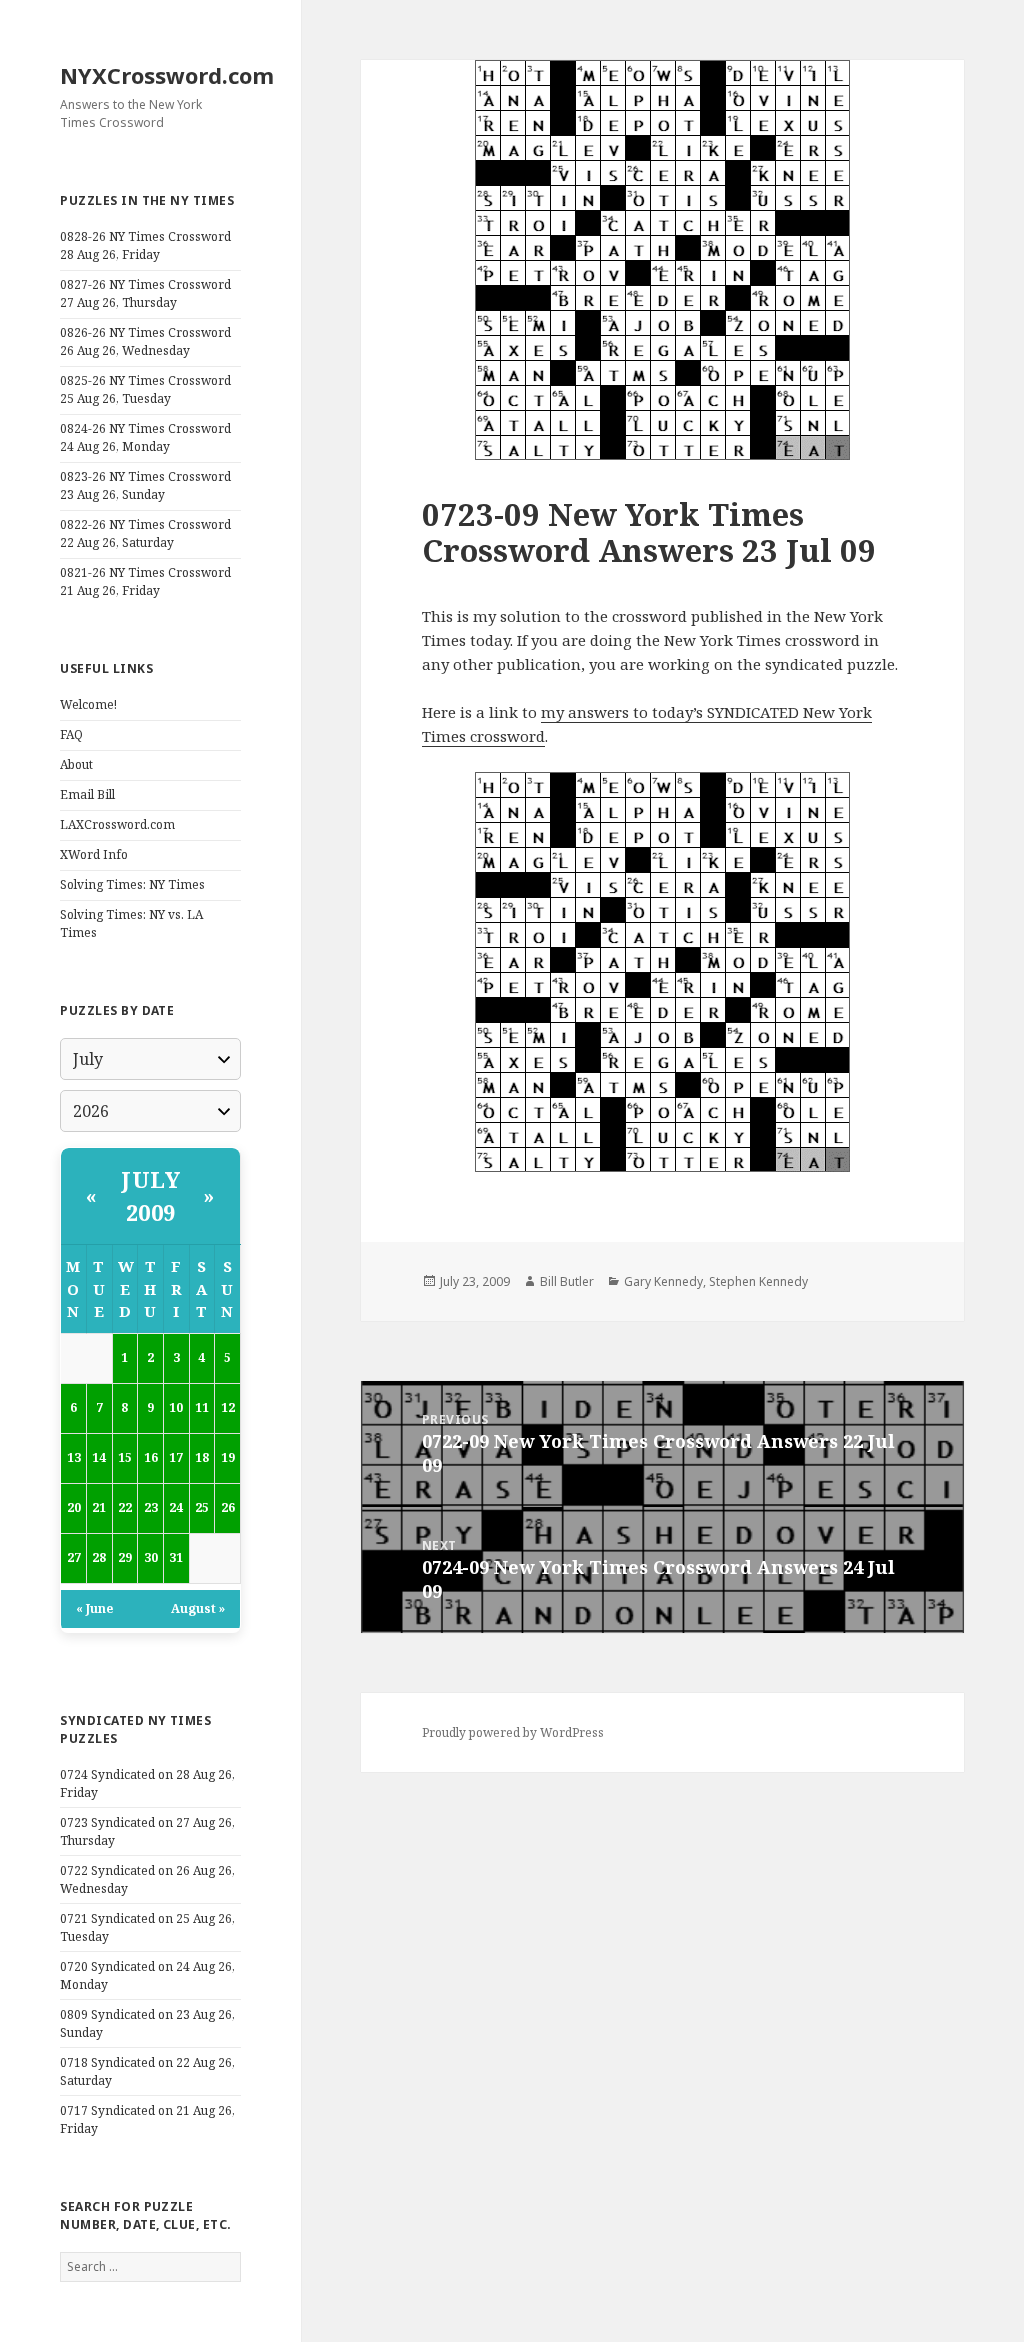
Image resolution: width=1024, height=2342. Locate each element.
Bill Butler (567, 1281)
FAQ (71, 734)
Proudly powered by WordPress (513, 1732)
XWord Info (94, 854)
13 (74, 1457)
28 (99, 1557)
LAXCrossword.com (117, 824)
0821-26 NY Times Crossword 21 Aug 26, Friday (145, 581)
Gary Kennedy (663, 1281)
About (76, 764)
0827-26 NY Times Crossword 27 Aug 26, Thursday (145, 293)
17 (176, 1457)
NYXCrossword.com (167, 75)
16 (151, 1457)
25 (202, 1507)
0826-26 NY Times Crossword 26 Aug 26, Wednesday (145, 341)
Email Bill (87, 794)
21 (99, 1507)
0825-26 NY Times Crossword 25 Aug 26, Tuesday (145, 389)
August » (198, 1608)
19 (228, 1457)
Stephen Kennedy (758, 1281)
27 (74, 1557)
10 (176, 1407)
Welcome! (88, 704)
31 (176, 1557)
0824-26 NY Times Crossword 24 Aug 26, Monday (145, 437)
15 (125, 1457)
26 (228, 1507)
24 (176, 1507)
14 (99, 1457)
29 (125, 1557)
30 (151, 1557)
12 (228, 1407)
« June (94, 1608)
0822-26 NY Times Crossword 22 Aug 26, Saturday (145, 533)
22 (125, 1507)
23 (151, 1507)
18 (202, 1457)
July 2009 (150, 1195)
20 (74, 1507)
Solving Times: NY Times (132, 884)
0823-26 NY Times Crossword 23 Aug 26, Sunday (145, 485)
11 (202, 1407)
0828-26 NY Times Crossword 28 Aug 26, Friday (145, 245)
